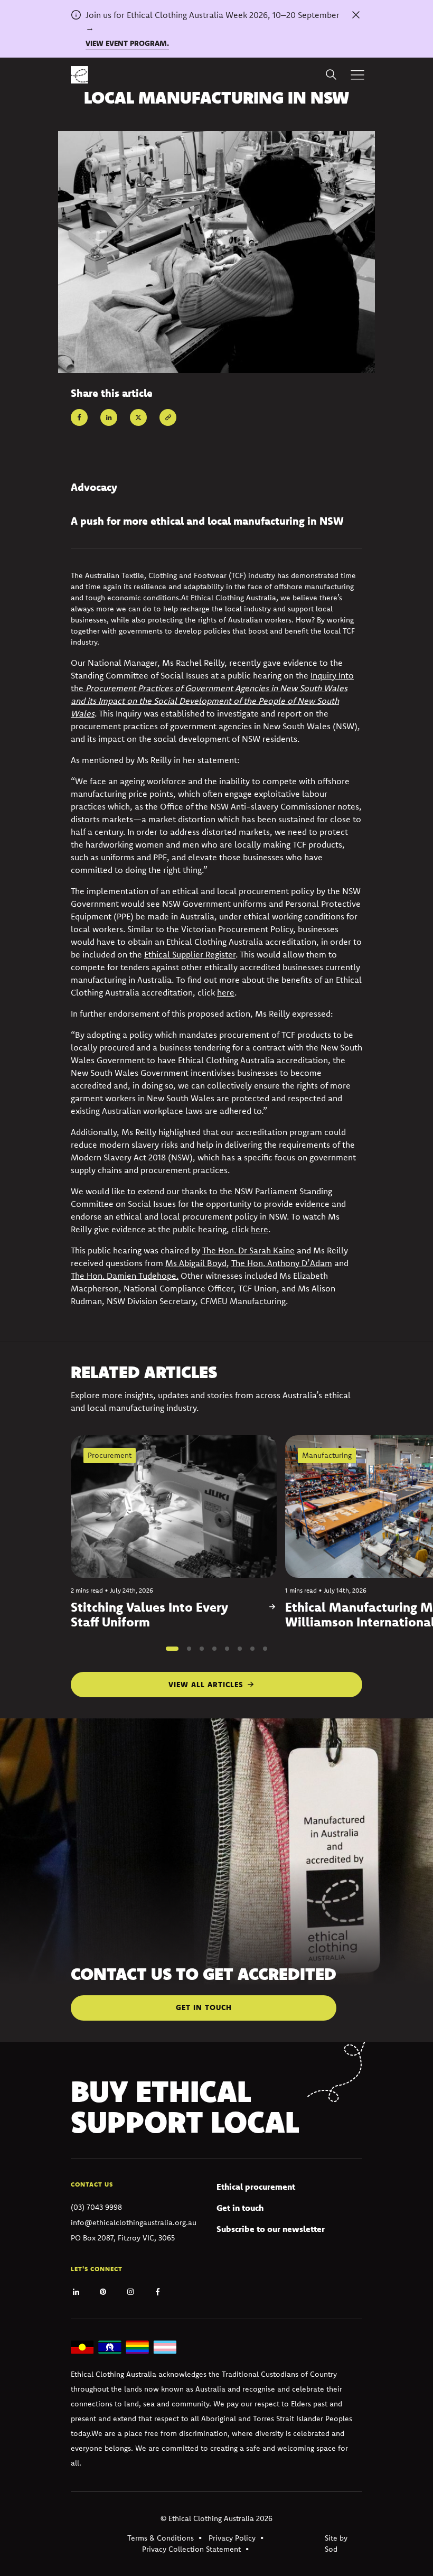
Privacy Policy (232, 2538)
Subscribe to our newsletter (271, 2229)
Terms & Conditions (161, 2538)
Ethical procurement (256, 2187)
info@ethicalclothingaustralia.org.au (134, 2222)
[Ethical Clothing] (79, 75)
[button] (172, 1649)
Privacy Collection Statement (191, 2549)
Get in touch (240, 2208)
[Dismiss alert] (356, 15)
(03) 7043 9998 (96, 2207)
